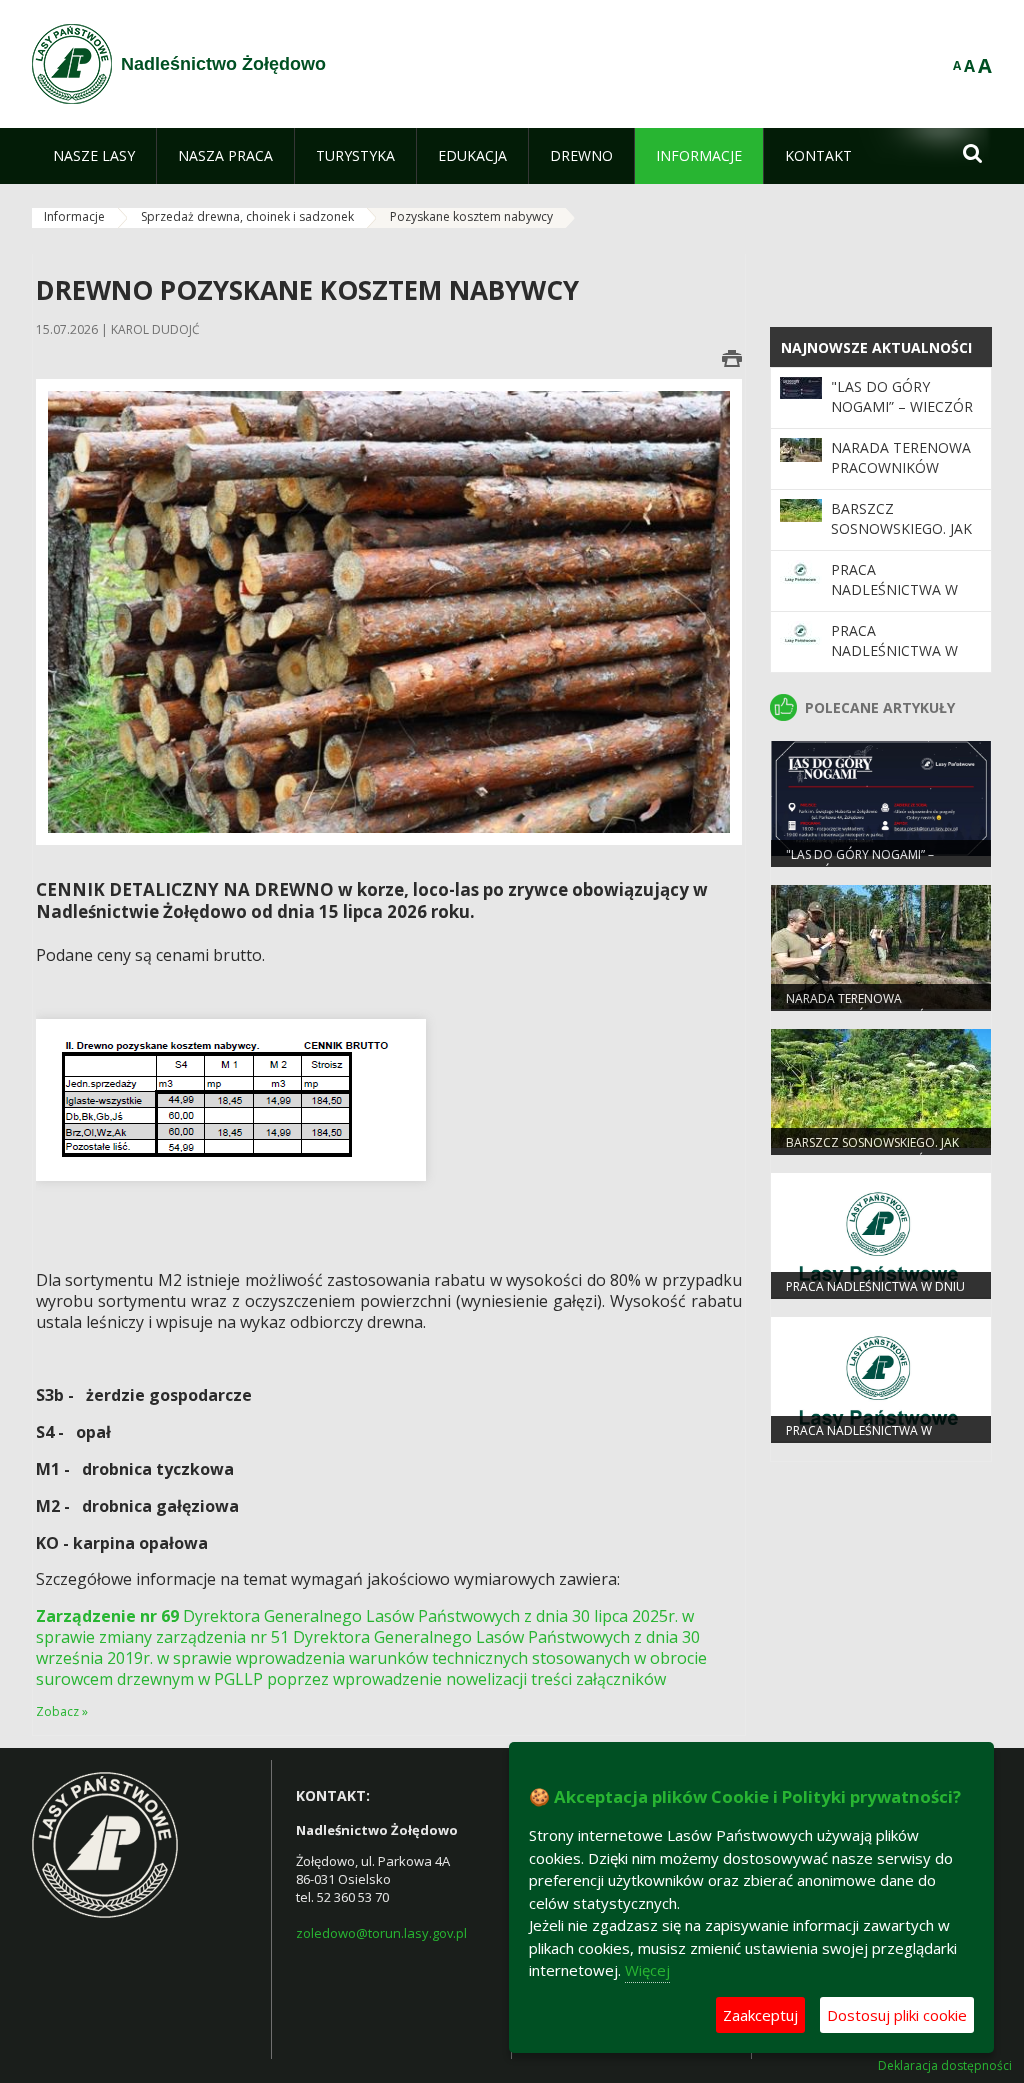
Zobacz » (62, 1711)
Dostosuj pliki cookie (897, 2015)
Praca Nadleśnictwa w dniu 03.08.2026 (894, 590)
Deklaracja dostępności (945, 2066)
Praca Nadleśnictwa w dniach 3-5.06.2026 (897, 651)
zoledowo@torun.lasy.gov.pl (381, 1933)
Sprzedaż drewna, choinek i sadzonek (247, 216)
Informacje (74, 216)
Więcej (647, 1970)
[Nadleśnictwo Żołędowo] (72, 64)
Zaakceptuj (760, 2015)
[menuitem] (94, 156)
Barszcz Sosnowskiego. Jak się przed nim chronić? (901, 539)
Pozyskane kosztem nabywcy (471, 216)
